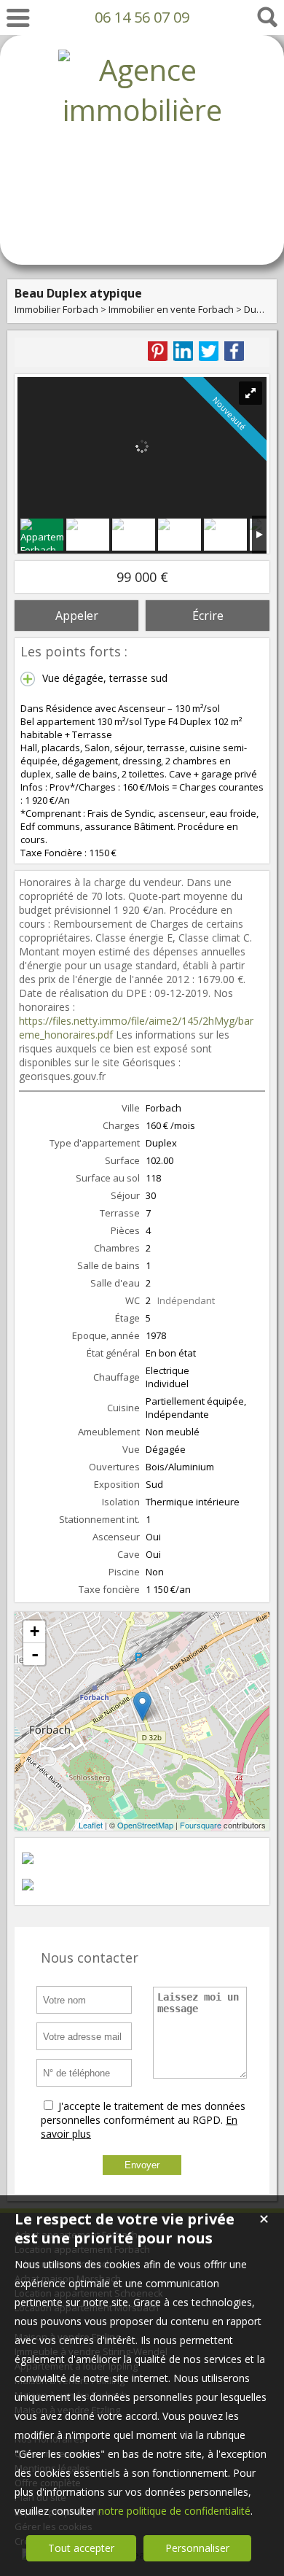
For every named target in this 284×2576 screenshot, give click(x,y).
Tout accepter (81, 2548)
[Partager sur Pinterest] (158, 351)
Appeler (77, 616)
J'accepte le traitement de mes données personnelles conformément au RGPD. (143, 2113)
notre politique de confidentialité (174, 2511)
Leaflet (91, 1825)
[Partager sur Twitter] (209, 351)
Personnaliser (197, 2548)
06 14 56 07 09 (142, 17)
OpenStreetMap (145, 1825)
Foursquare (201, 1825)
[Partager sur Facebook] (234, 351)
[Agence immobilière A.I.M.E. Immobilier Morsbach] (142, 230)
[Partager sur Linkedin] (183, 351)
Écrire (208, 616)
